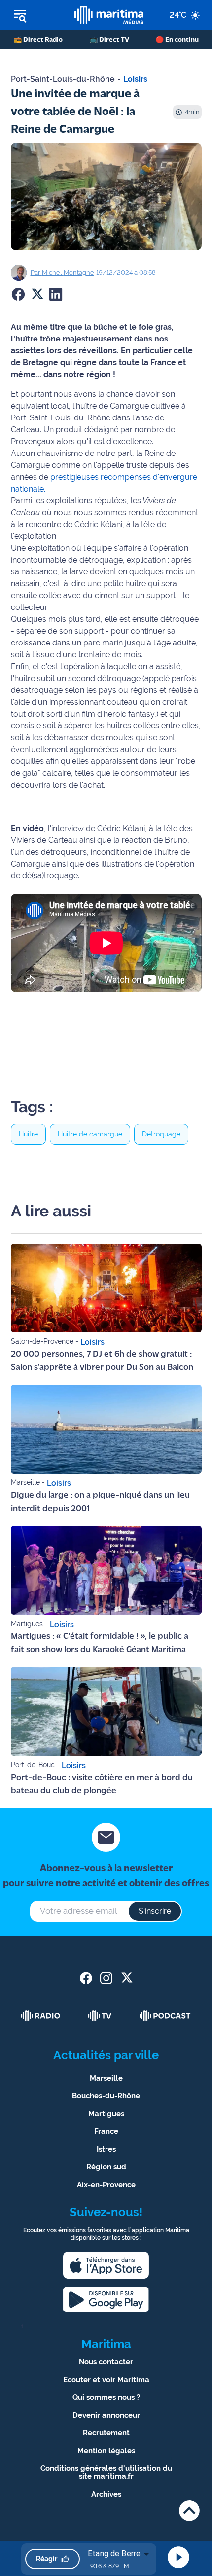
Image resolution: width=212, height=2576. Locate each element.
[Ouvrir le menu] (37, 15)
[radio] (41, 2016)
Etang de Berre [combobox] (114, 2554)
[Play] (178, 2557)
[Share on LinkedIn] (56, 294)
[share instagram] (106, 1978)
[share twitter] (126, 1978)
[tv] (100, 2016)
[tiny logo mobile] (109, 15)
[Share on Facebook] (18, 294)
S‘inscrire (155, 1911)
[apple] (106, 2265)
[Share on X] (37, 294)
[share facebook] (86, 1978)
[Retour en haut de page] (189, 2511)
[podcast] (165, 2016)
